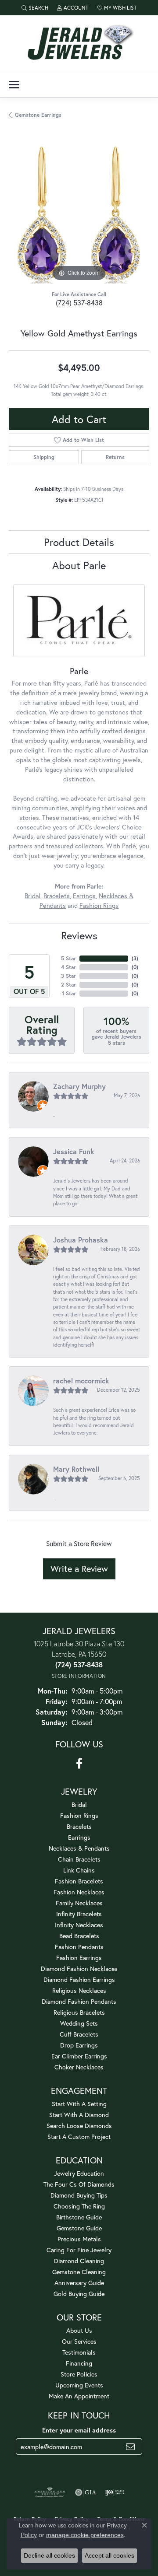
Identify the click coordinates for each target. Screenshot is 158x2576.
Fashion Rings (99, 905)
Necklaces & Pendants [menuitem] (79, 1848)
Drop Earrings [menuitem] (79, 2045)
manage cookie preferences (85, 2535)
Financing (79, 2363)
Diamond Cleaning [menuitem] (79, 2261)
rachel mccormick (81, 1381)
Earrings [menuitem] (79, 1837)
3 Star (68, 976)
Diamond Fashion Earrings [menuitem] (79, 1979)
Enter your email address (79, 2430)
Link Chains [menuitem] (79, 1870)
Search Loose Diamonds (79, 2126)
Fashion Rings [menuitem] (79, 1815)
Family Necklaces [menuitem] (79, 1903)
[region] (79, 213)
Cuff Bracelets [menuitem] (79, 2034)
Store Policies (79, 2374)
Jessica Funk (74, 1151)
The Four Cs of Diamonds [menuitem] (79, 2184)
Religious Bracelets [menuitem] (79, 2012)
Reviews (79, 935)
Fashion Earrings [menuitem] (79, 1958)
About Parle (79, 565)
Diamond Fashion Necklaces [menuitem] (79, 1969)
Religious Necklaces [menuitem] (79, 1990)
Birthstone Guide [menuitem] (79, 2217)
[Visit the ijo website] (115, 2492)
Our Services (79, 2341)
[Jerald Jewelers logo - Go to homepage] (79, 44)
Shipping (44, 457)
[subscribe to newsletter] (130, 2446)
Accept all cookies (110, 2555)
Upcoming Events (79, 2385)
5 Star (68, 958)
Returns (115, 457)
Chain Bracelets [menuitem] (79, 1859)
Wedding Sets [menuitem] (79, 2023)
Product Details (79, 542)
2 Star (68, 985)
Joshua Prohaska (81, 1240)
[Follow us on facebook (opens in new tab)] (79, 1764)
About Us (79, 2330)
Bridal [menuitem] (79, 1804)
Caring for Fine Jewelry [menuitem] (79, 2250)
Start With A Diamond (79, 2115)
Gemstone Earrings (38, 115)
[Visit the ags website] (50, 2492)
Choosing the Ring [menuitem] (79, 2206)
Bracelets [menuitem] (79, 1826)
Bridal (32, 896)
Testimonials (79, 2352)
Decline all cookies (49, 2555)
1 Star (69, 993)
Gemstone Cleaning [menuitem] (79, 2272)
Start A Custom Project (79, 2137)
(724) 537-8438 (79, 303)
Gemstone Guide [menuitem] (79, 2228)
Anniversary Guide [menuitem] (79, 2283)
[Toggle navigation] (14, 85)
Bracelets (57, 896)
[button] (35, 8)
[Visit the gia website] (86, 2492)
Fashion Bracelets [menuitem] (79, 1881)
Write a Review (79, 1569)
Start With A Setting (79, 2104)
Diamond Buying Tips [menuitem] (79, 2195)
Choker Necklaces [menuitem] (79, 2067)
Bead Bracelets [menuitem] (79, 1936)
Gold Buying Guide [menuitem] (79, 2294)
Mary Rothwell (76, 1469)
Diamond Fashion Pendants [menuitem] (79, 2001)
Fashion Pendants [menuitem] (79, 1947)
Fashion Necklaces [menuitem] (79, 1892)
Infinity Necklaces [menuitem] (79, 1925)
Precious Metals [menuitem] (79, 2239)
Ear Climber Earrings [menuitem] (79, 2056)
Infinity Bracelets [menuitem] (79, 1914)
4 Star (68, 967)
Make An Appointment (79, 2396)
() (135, 958)
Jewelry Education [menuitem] (79, 2173)
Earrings (84, 896)
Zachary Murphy (79, 1086)
